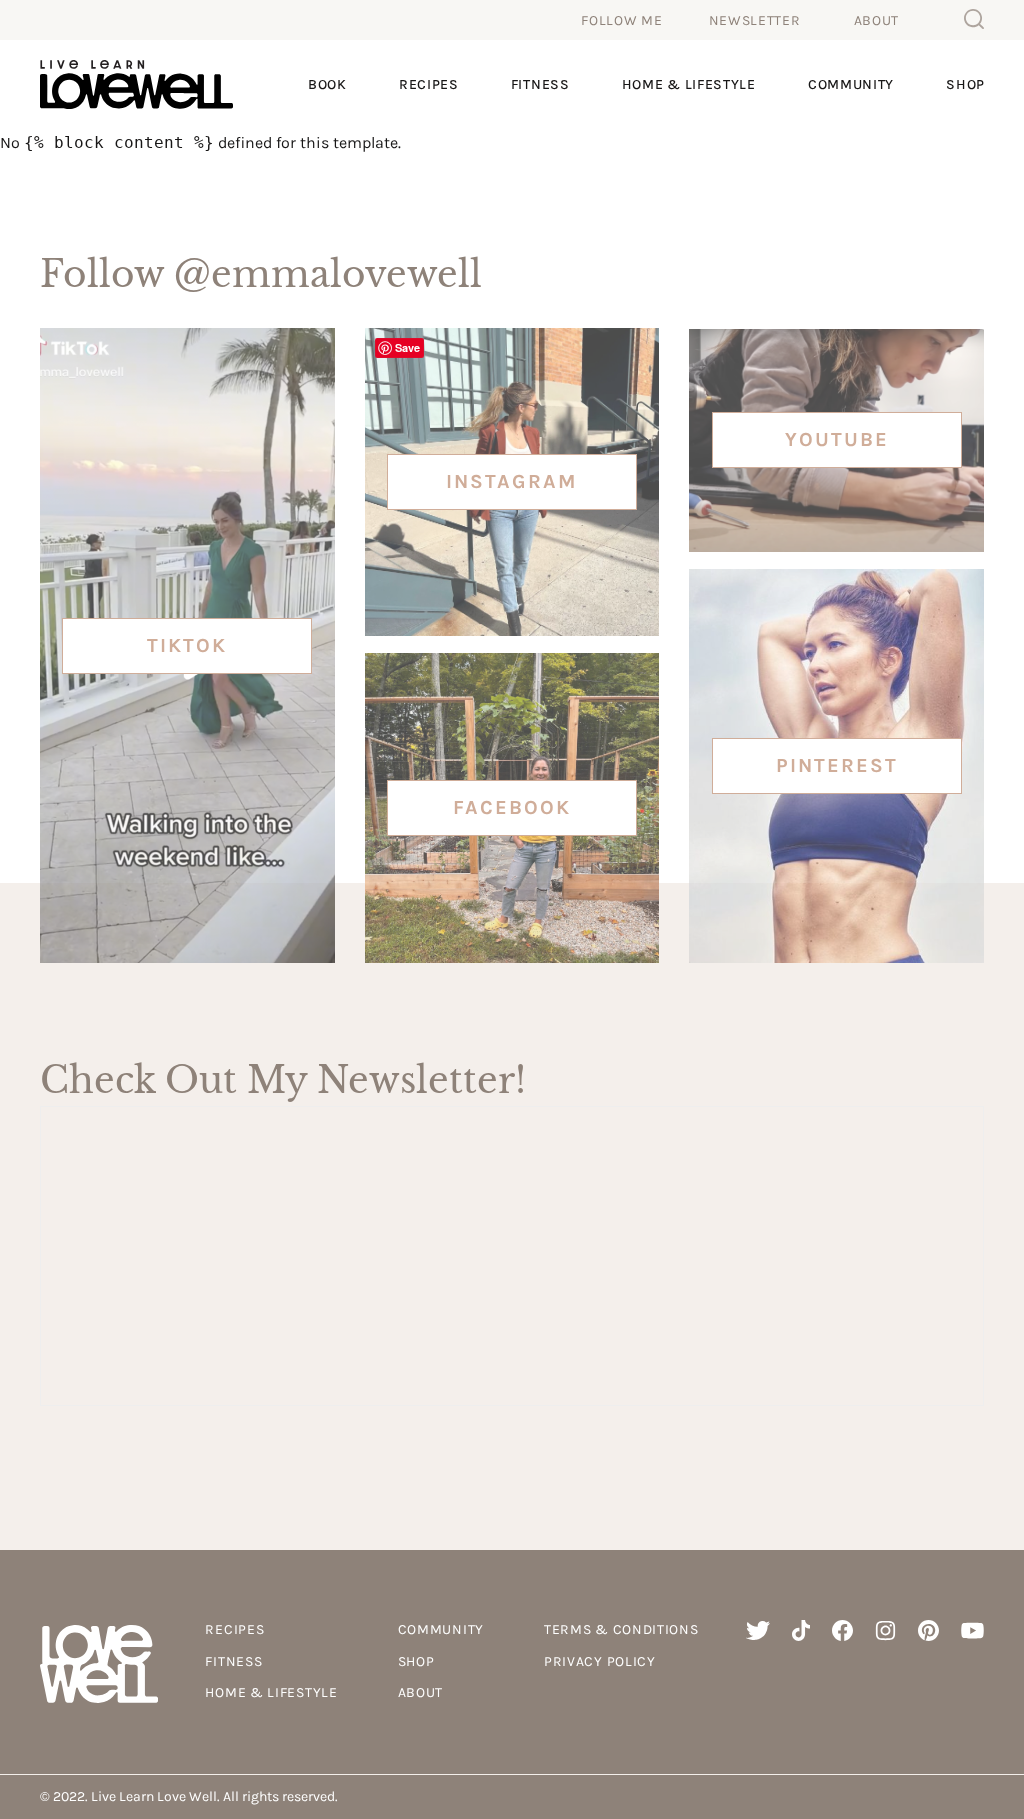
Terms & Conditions (621, 1629)
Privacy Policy (600, 1661)
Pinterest (837, 765)
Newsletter (755, 20)
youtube (837, 439)
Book (327, 84)
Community (851, 84)
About (877, 20)
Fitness (540, 84)
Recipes (429, 84)
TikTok (187, 645)
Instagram (511, 481)
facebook (512, 807)
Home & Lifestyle (689, 84)
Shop (965, 84)
